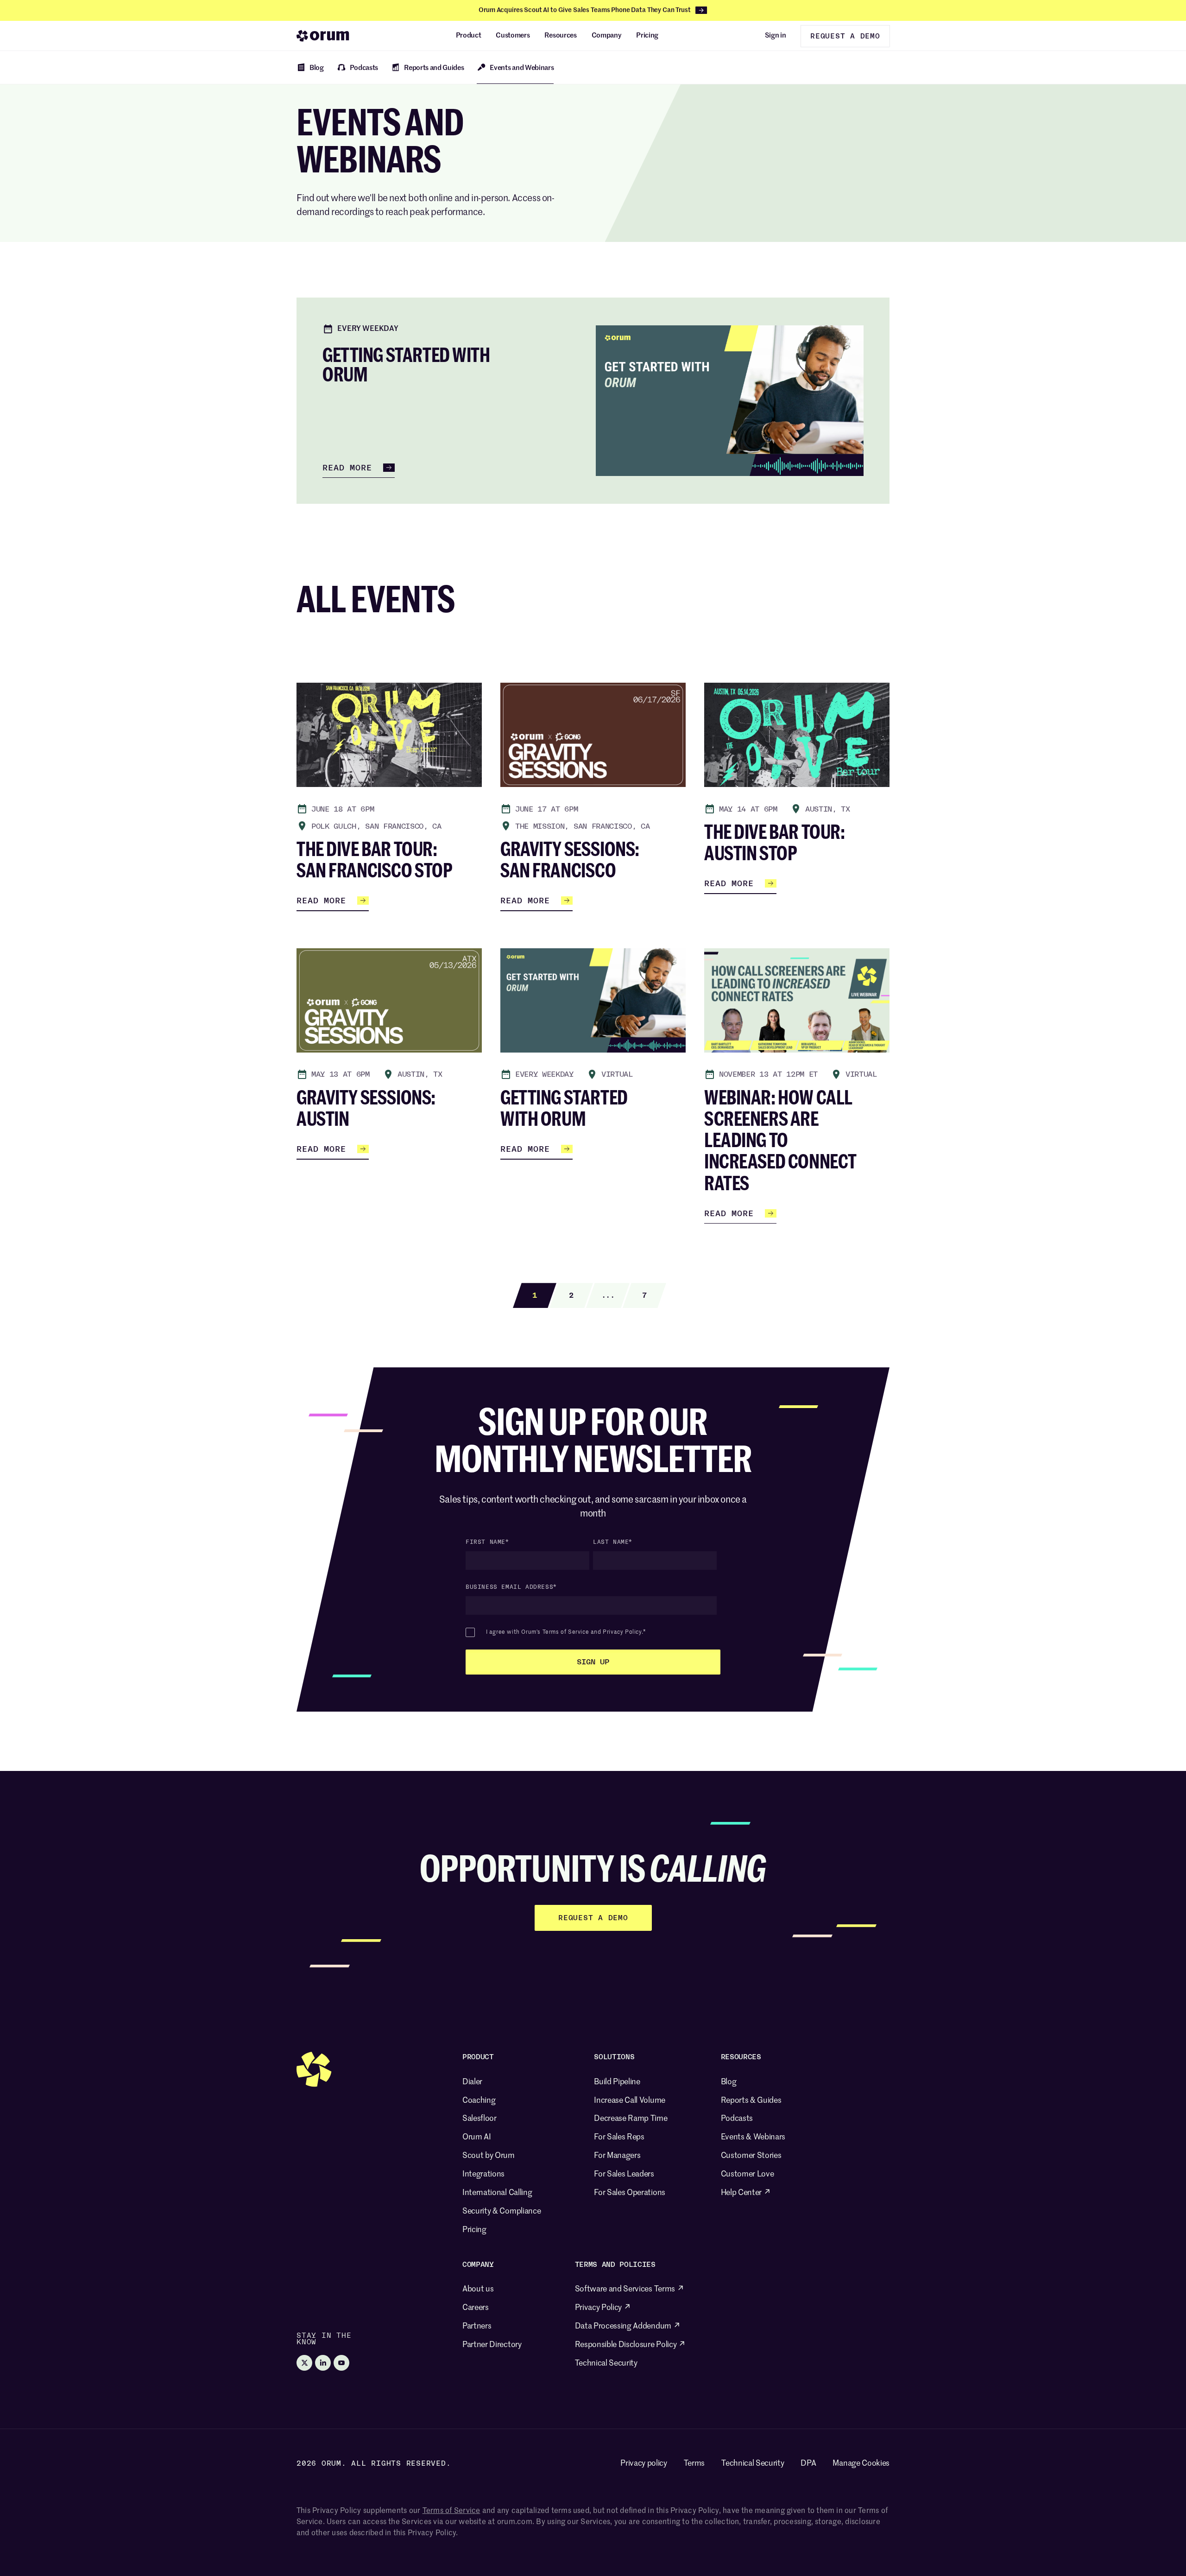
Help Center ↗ (746, 2193)
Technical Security (606, 2363)
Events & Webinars (753, 2137)
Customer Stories (751, 2156)
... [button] (608, 1295)
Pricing (474, 2230)
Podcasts (737, 2119)
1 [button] (535, 1295)
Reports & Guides (751, 2101)
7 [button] (644, 1295)
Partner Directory (492, 2345)
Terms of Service (566, 1632)
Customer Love (748, 2174)
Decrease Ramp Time (631, 2119)
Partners (477, 2326)
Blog (729, 2082)
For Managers (617, 2156)
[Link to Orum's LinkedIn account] (323, 2363)
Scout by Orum (489, 2156)
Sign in (776, 35)
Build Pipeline (617, 2082)
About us (478, 2289)
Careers (476, 2308)
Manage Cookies (861, 2464)
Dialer (472, 2082)
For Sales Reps (619, 2137)
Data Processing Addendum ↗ (628, 2326)
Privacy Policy (622, 1632)
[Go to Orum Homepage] (323, 36)
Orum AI (477, 2137)
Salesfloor (479, 2119)
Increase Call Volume (630, 2101)
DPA (808, 2464)
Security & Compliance (502, 2211)
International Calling (497, 2193)
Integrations (483, 2174)
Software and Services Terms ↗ (630, 2289)
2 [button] (571, 1295)
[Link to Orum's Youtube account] (341, 2363)
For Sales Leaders (624, 2174)
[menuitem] (469, 36)
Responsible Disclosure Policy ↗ (630, 2345)
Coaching (479, 2101)
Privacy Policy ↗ (603, 2308)
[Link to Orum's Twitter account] (304, 2363)
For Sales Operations (630, 2193)
